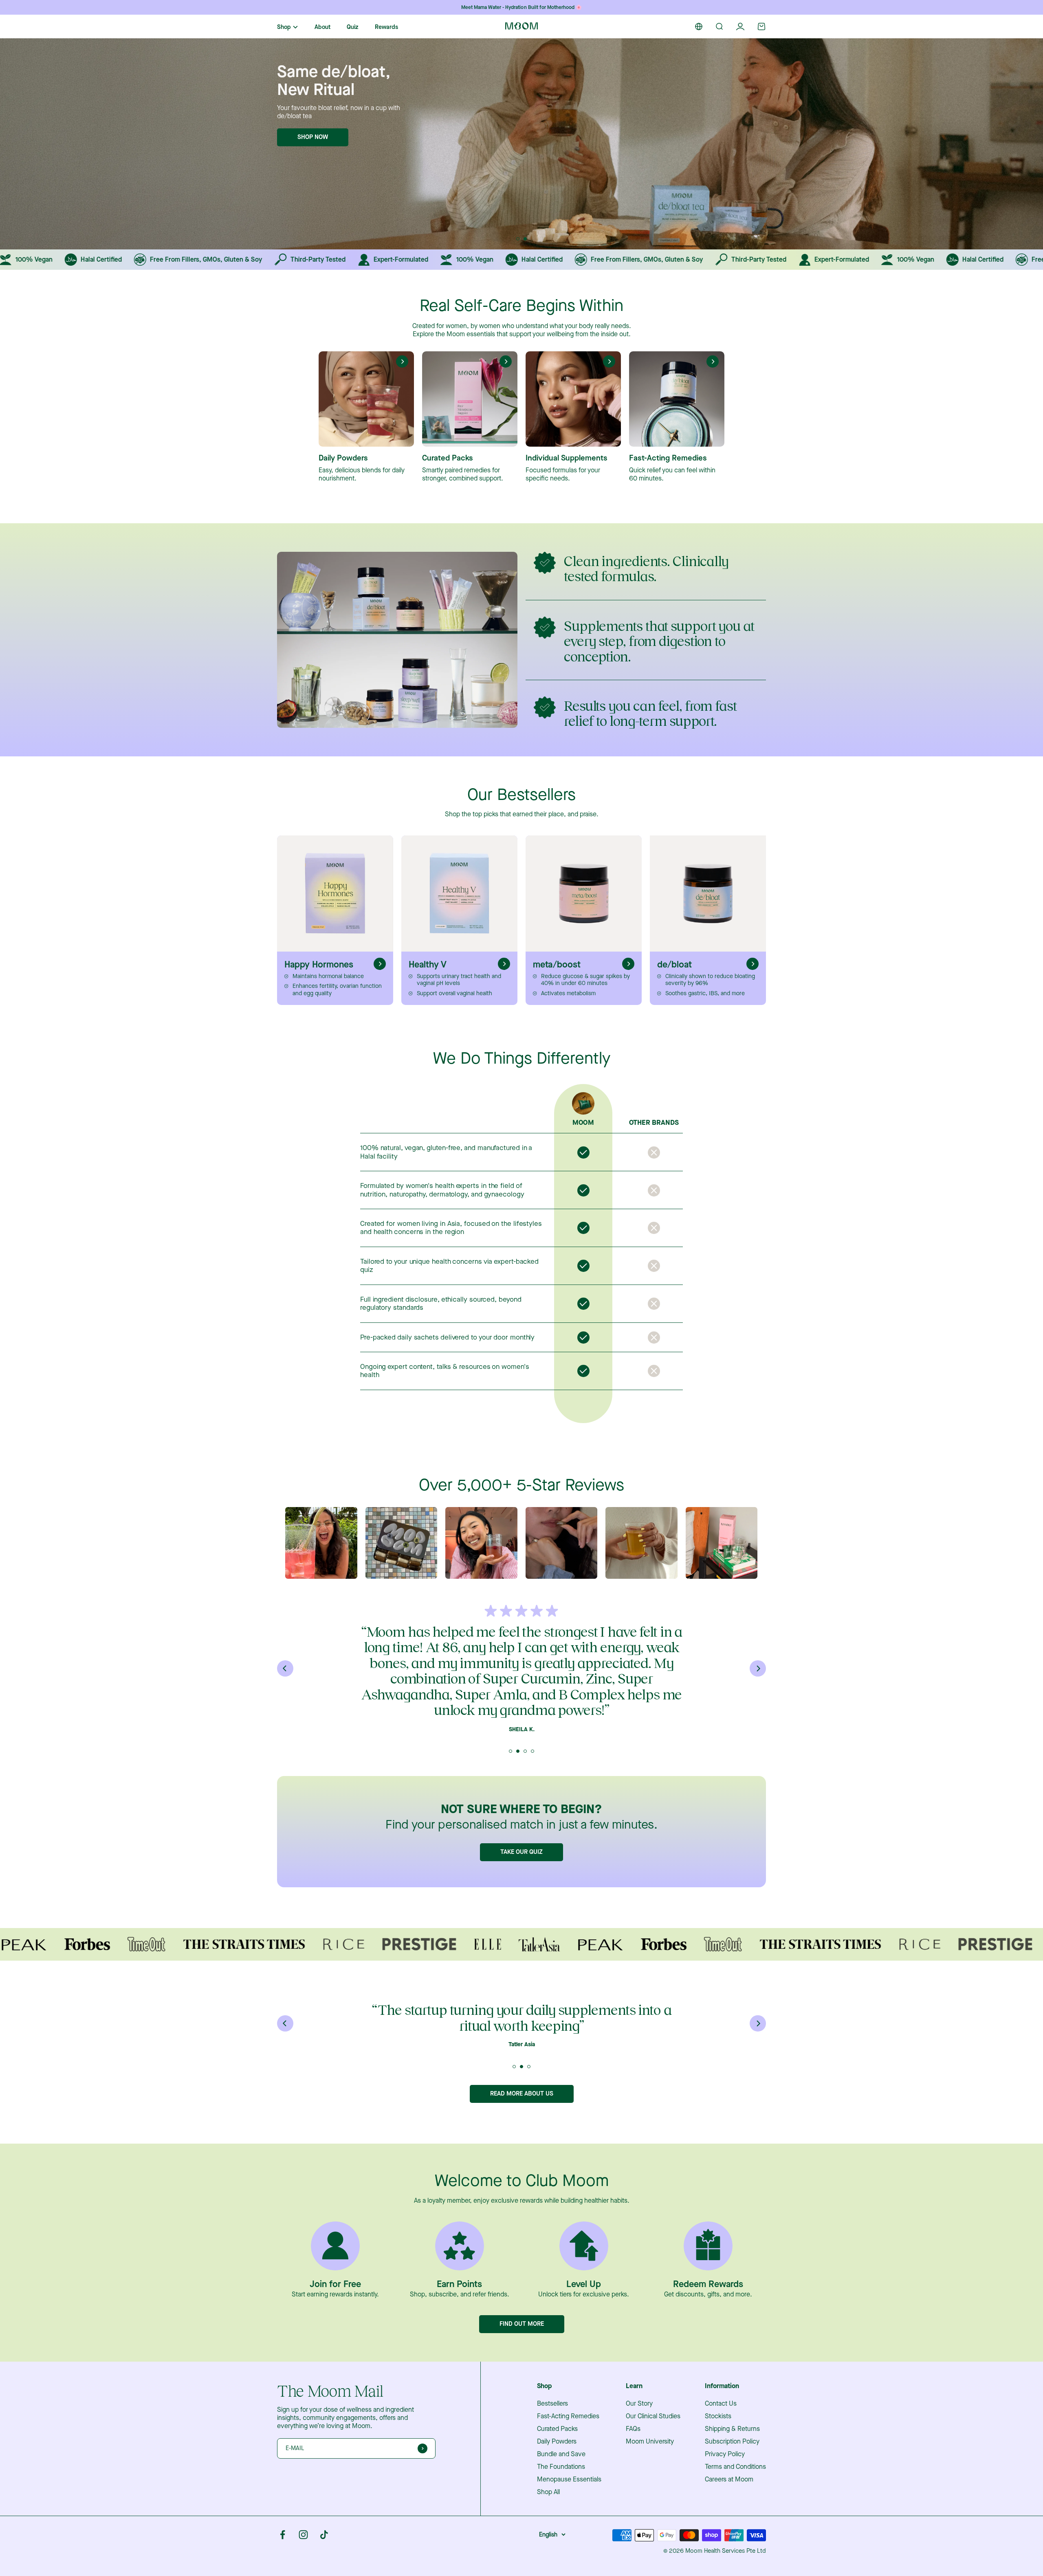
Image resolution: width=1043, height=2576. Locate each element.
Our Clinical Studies (653, 2432)
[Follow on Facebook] (283, 2550)
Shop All (548, 2508)
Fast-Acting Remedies (568, 2432)
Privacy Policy (725, 2470)
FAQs (633, 2444)
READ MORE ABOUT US (522, 2109)
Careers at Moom (729, 2495)
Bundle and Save (561, 2470)
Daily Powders (557, 2457)
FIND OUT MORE (522, 2339)
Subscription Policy (732, 2457)
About (322, 27)
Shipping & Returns (732, 2444)
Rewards (386, 27)
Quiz (353, 27)
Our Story (639, 2419)
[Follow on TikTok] (324, 2550)
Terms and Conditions (735, 2482)
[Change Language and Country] (699, 26)
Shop (284, 27)
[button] (518, 239)
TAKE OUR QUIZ (521, 1852)
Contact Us (721, 2419)
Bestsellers (552, 2419)
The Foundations (561, 2482)
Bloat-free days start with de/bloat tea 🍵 (521, 7)
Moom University (650, 2457)
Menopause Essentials (569, 2495)
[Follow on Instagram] (303, 2550)
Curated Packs (557, 2444)
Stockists (718, 2432)
